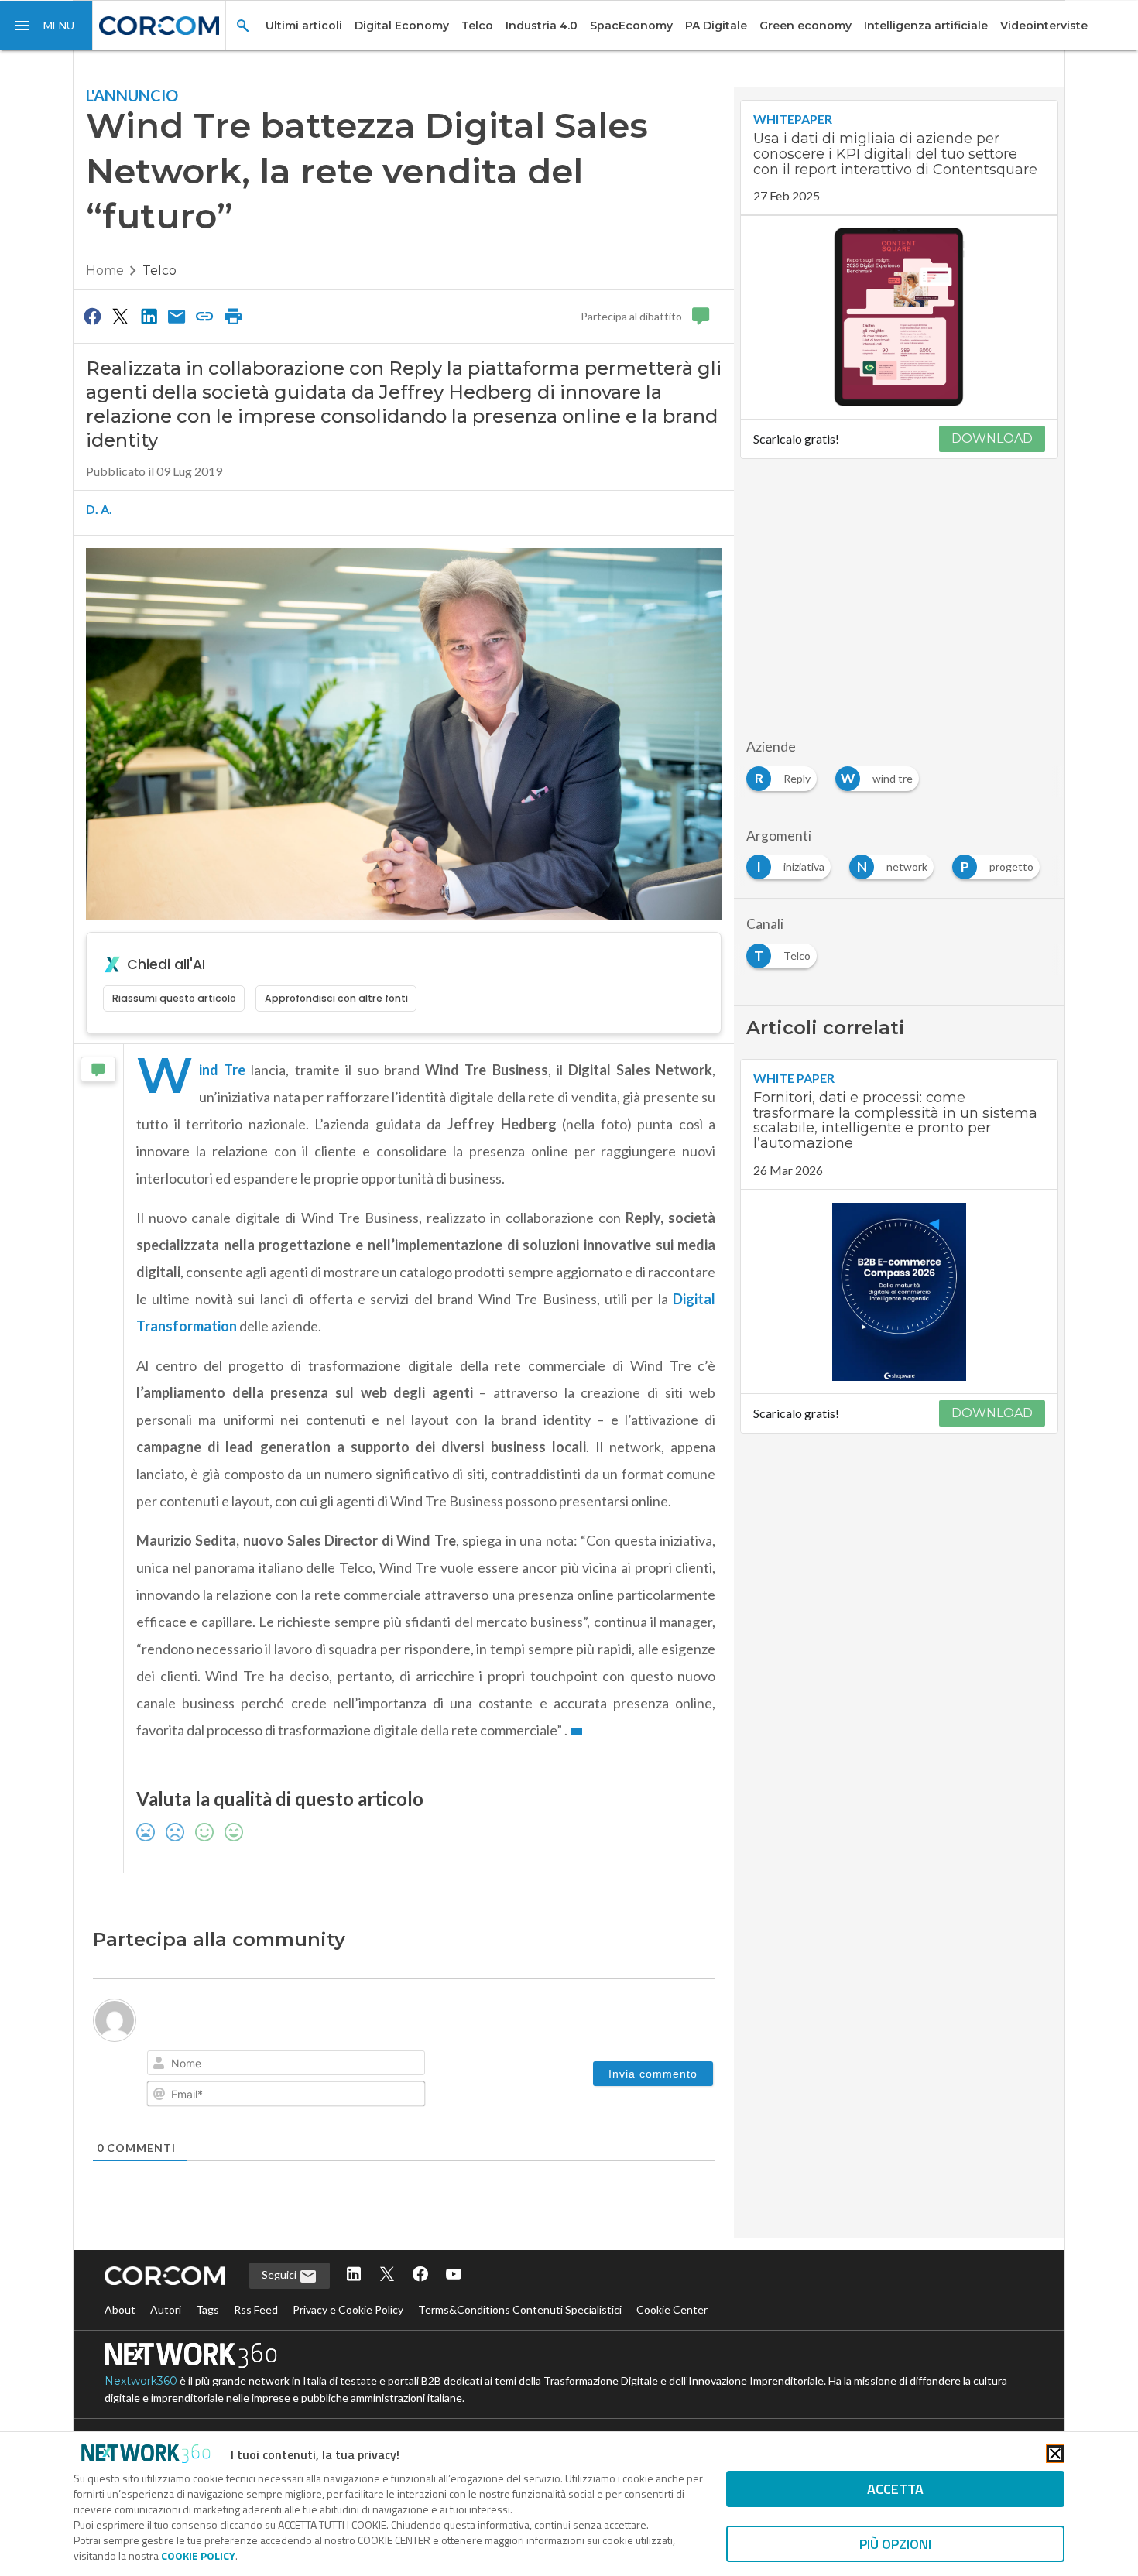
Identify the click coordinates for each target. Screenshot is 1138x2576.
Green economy (806, 26)
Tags (207, 2309)
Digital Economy (402, 26)
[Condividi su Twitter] (120, 316)
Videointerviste (1044, 26)
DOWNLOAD (992, 438)
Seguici (280, 2275)
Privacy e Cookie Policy (348, 2309)
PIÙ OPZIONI (895, 2544)
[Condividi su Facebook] (92, 316)
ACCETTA (895, 2489)
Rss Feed (256, 2309)
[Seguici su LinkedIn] (354, 2275)
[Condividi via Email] (177, 316)
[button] (46, 26)
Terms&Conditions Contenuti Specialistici (520, 2309)
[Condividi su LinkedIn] (149, 316)
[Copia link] (205, 316)
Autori (166, 2309)
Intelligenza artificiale (926, 26)
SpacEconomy (631, 26)
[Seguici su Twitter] (387, 2275)
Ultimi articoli (304, 26)
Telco (477, 26)
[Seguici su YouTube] (454, 2275)
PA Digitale (716, 26)
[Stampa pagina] (233, 316)
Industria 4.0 (542, 26)
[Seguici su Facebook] (420, 2275)
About (120, 2309)
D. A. (99, 509)
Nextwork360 (141, 2381)
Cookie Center (672, 2309)
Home (105, 271)
